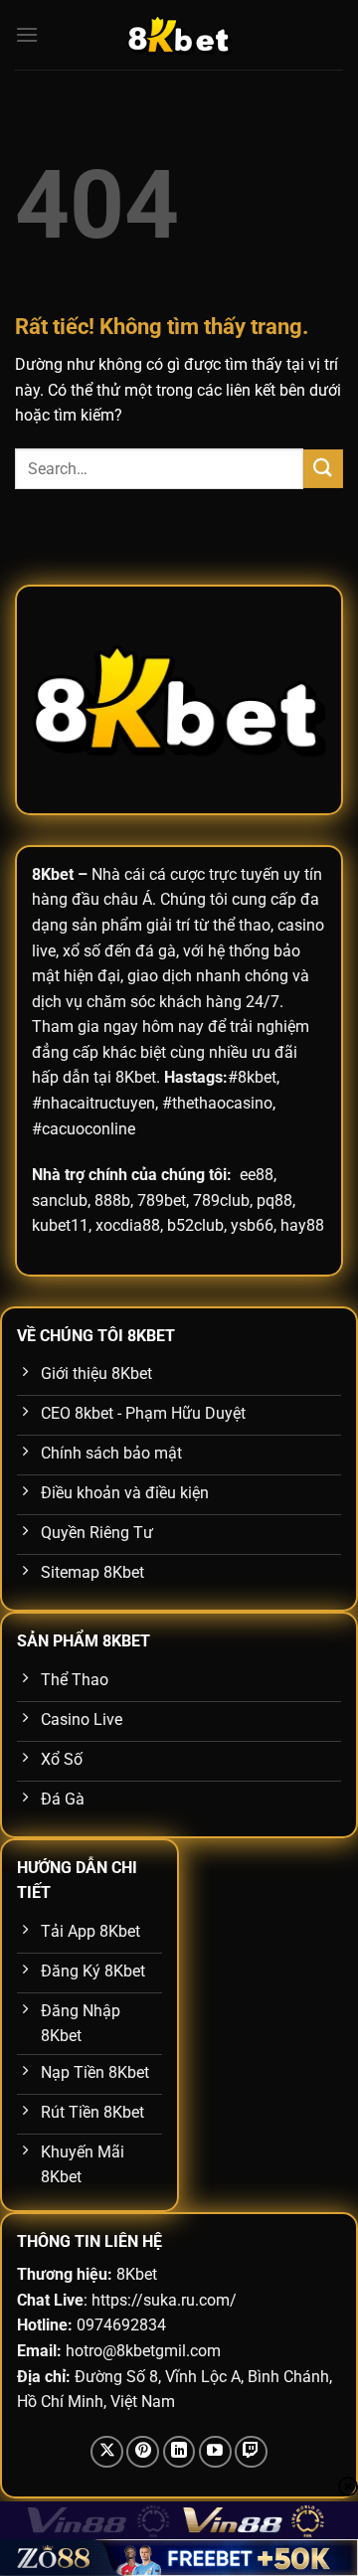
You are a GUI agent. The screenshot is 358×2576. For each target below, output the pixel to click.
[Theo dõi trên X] (107, 2452)
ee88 (257, 1175)
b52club (195, 1225)
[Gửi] (323, 469)
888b (112, 1201)
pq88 (274, 1201)
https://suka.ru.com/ (164, 2300)
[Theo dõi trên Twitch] (251, 2452)
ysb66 (252, 1225)
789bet (162, 1201)
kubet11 (60, 1225)
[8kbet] (179, 35)
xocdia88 (128, 1225)
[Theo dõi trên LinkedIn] (179, 2452)
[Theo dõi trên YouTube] (215, 2452)
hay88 (302, 1225)
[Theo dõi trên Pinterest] (143, 2452)
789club (221, 1201)
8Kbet (53, 874)
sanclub (60, 1201)
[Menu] (27, 34)
